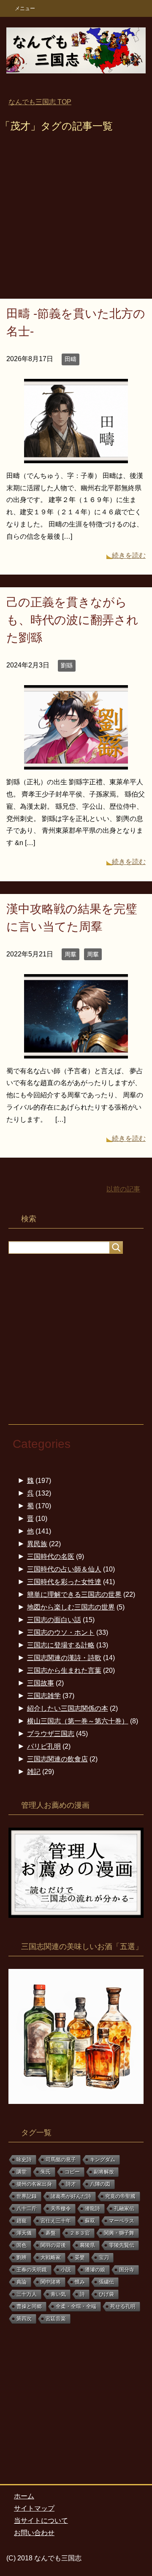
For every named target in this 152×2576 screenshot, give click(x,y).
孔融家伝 (124, 2209)
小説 (66, 2270)
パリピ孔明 (44, 1746)
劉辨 (22, 2257)
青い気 (58, 2294)
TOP (40, 102)
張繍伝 (106, 2282)
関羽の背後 (53, 2245)
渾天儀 (24, 2233)
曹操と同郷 (29, 2306)
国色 (22, 2245)
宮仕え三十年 (56, 2221)
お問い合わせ (34, 2533)
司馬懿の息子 (61, 2160)
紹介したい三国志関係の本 (68, 1708)
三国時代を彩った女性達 (64, 1582)
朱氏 (46, 2172)
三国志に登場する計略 (61, 1645)
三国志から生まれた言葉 (64, 1670)
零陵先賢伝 (122, 2245)
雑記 (34, 1772)
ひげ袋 (106, 2294)
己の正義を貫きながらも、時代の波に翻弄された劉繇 (72, 620)
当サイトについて (41, 2521)
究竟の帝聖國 (120, 2196)
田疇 (71, 359)
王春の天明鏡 (32, 2270)
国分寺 (127, 2270)
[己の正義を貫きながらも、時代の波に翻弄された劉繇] (76, 763)
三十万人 (27, 2294)
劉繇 (67, 665)
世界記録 (27, 2196)
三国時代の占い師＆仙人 (64, 1569)
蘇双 (90, 2221)
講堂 (22, 2172)
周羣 (71, 954)
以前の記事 (123, 1189)
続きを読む (129, 555)
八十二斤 (27, 2209)
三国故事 (41, 1683)
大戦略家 (51, 2257)
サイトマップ (34, 2508)
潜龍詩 (92, 2209)
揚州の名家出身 (34, 2184)
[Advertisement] (76, 219)
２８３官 (80, 2233)
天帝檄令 (61, 2209)
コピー (72, 2172)
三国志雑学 (44, 1696)
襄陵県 (87, 2245)
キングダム (103, 2160)
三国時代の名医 (51, 1557)
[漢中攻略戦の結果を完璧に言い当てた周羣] (76, 1052)
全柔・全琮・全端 (76, 2306)
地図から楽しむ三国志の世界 (71, 1607)
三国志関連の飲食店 (57, 1759)
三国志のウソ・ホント (61, 1632)
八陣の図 (100, 2184)
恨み (80, 2282)
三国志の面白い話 (54, 1620)
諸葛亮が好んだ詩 (71, 2196)
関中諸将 (51, 2282)
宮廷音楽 (56, 2319)
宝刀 (104, 2257)
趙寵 (22, 2221)
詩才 (71, 2184)
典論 (22, 2282)
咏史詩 (24, 2160)
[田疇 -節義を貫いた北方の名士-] (76, 457)
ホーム (24, 2496)
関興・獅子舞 (119, 2233)
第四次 (24, 2319)
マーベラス (122, 2221)
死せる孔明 (123, 2306)
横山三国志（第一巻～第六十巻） (78, 1721)
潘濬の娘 (95, 2270)
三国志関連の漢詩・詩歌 (64, 1658)
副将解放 (104, 2172)
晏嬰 (80, 2257)
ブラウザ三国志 (51, 1734)
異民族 (37, 1544)
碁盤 (51, 2233)
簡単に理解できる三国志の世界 (74, 1594)
